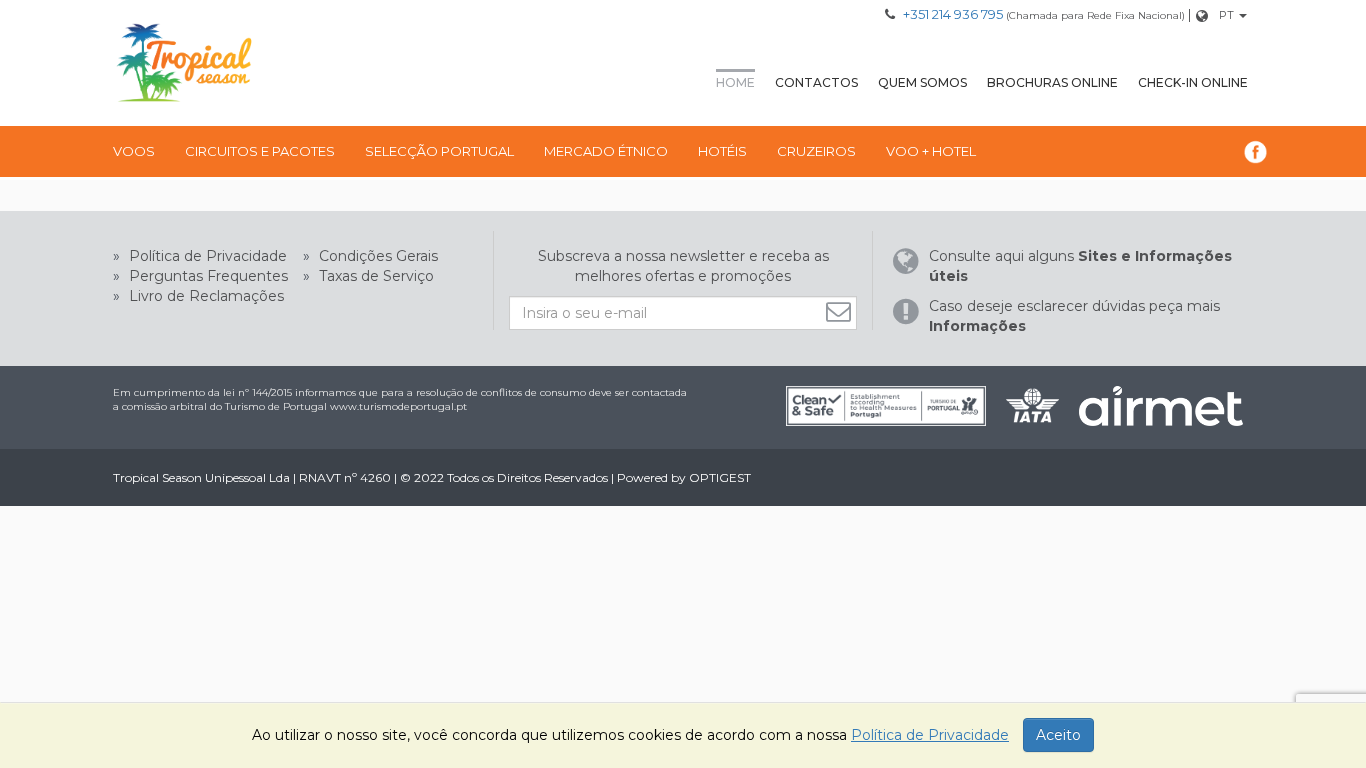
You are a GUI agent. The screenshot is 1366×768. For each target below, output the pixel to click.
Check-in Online (1193, 82)
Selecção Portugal (439, 151)
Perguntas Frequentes (206, 276)
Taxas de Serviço (374, 276)
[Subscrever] (841, 311)
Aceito (1058, 735)
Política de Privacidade (206, 256)
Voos (134, 151)
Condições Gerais (376, 256)
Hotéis (722, 151)
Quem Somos (922, 82)
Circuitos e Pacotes (260, 151)
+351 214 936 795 (953, 14)
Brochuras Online (1052, 82)
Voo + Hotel (931, 151)
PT (1226, 15)
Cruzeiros (816, 151)
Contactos (816, 82)
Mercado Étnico (606, 151)
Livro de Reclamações (204, 296)
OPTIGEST (720, 477)
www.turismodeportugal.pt (398, 406)
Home (735, 82)
